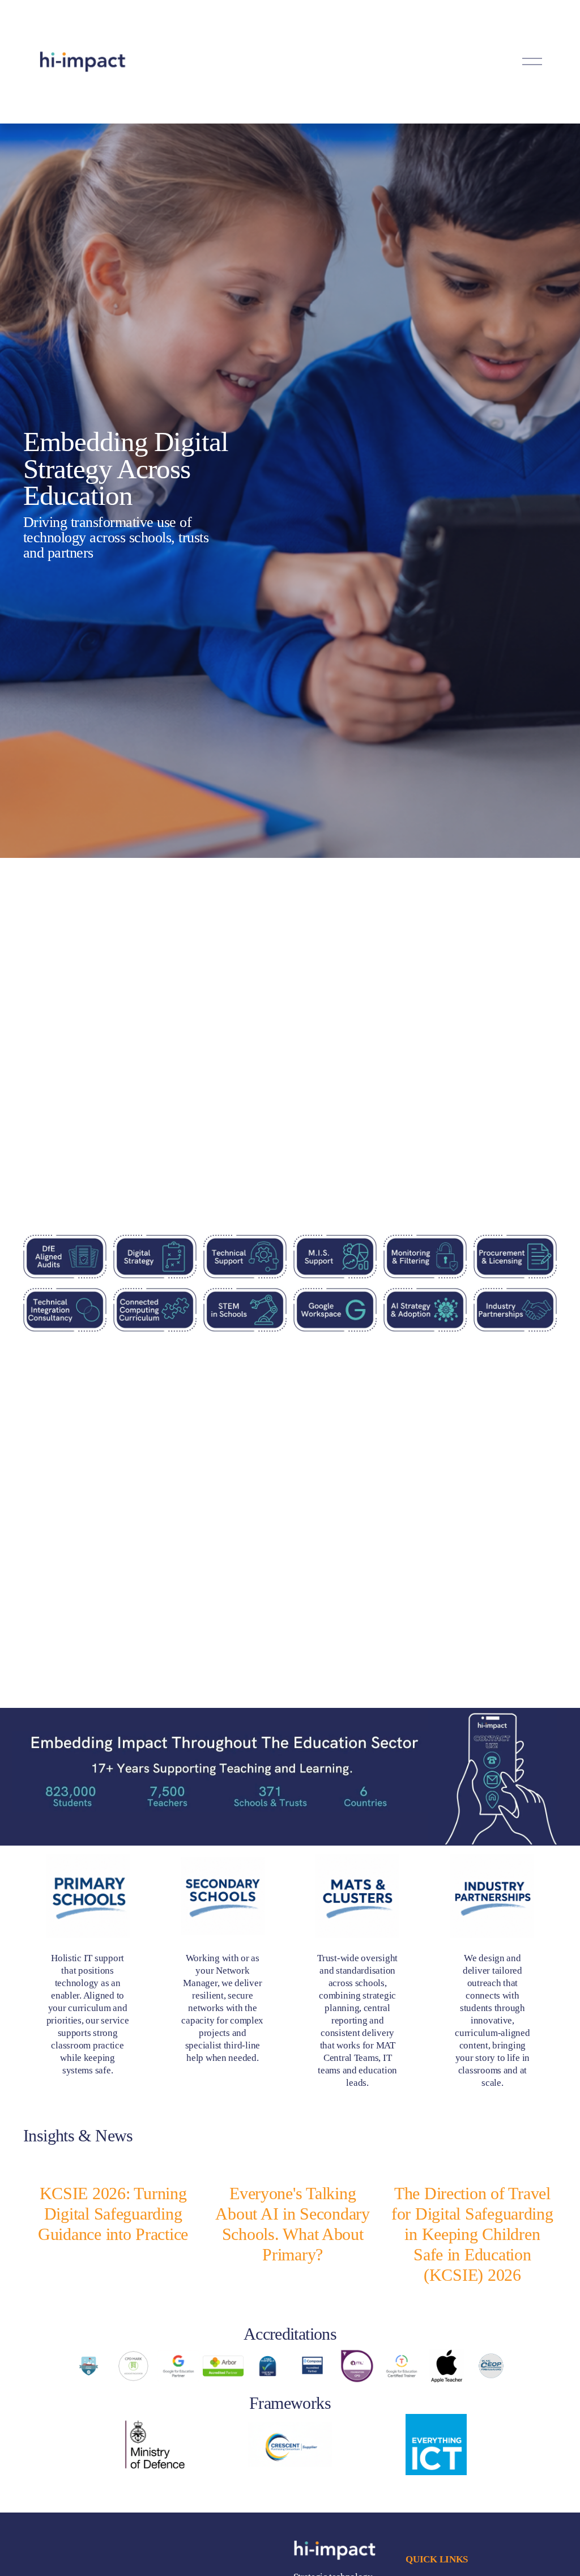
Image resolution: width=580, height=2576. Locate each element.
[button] (538, 2143)
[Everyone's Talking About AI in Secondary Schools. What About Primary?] (293, 2166)
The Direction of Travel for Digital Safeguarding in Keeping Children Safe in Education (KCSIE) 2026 (472, 2234)
